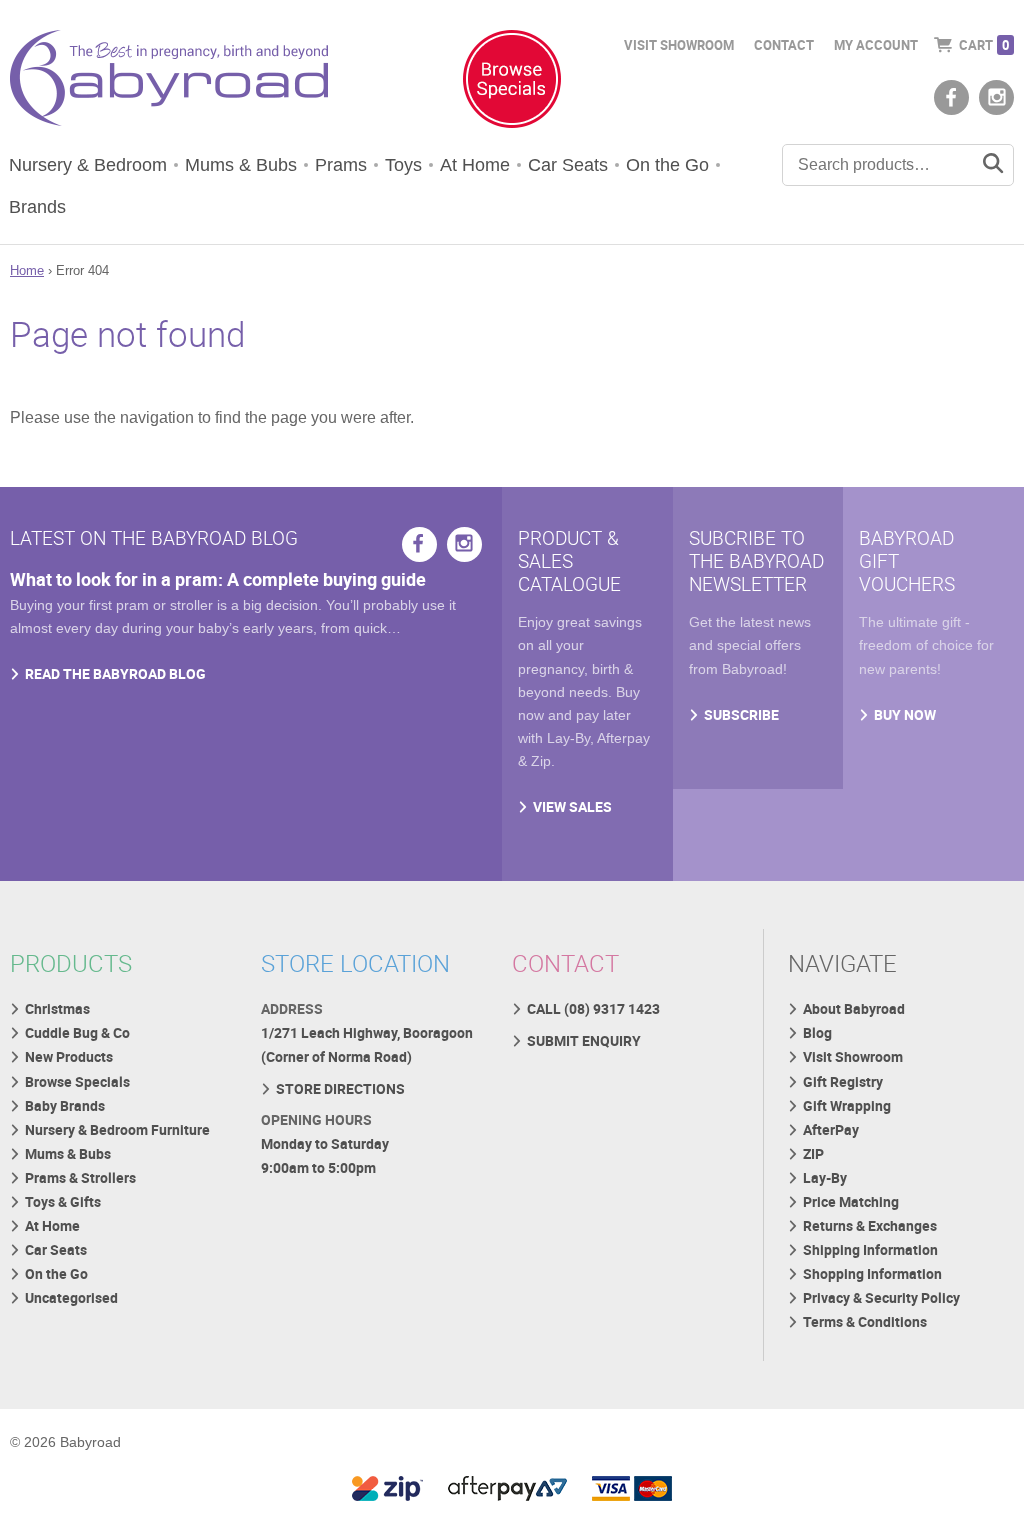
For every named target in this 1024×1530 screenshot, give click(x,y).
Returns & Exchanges (870, 1225)
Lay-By (825, 1177)
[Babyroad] (169, 82)
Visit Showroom (679, 45)
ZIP (813, 1153)
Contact (784, 45)
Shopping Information (872, 1273)
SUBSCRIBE (741, 714)
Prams (341, 165)
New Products (69, 1056)
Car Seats (568, 165)
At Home (475, 165)
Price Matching (851, 1201)
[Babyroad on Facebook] (951, 97)
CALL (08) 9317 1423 (593, 1008)
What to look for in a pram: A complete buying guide (218, 579)
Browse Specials (77, 1081)
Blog (817, 1032)
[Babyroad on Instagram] (996, 97)
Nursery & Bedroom (88, 165)
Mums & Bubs (241, 165)
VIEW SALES (572, 806)
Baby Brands (65, 1105)
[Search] (993, 165)
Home (27, 270)
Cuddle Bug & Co (77, 1032)
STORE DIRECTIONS (340, 1088)
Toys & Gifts (63, 1201)
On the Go (667, 165)
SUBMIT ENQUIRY (584, 1040)
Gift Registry (843, 1081)
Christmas (57, 1008)
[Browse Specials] (512, 83)
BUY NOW (905, 714)
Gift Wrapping (847, 1105)
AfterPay (831, 1129)
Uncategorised (71, 1297)
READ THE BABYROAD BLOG (115, 673)
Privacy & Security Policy (881, 1297)
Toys (403, 165)
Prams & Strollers (80, 1177)
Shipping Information (870, 1249)
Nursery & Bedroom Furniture (117, 1129)
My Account (876, 45)
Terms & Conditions (865, 1321)
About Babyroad (854, 1008)
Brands (37, 207)
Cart (984, 45)
